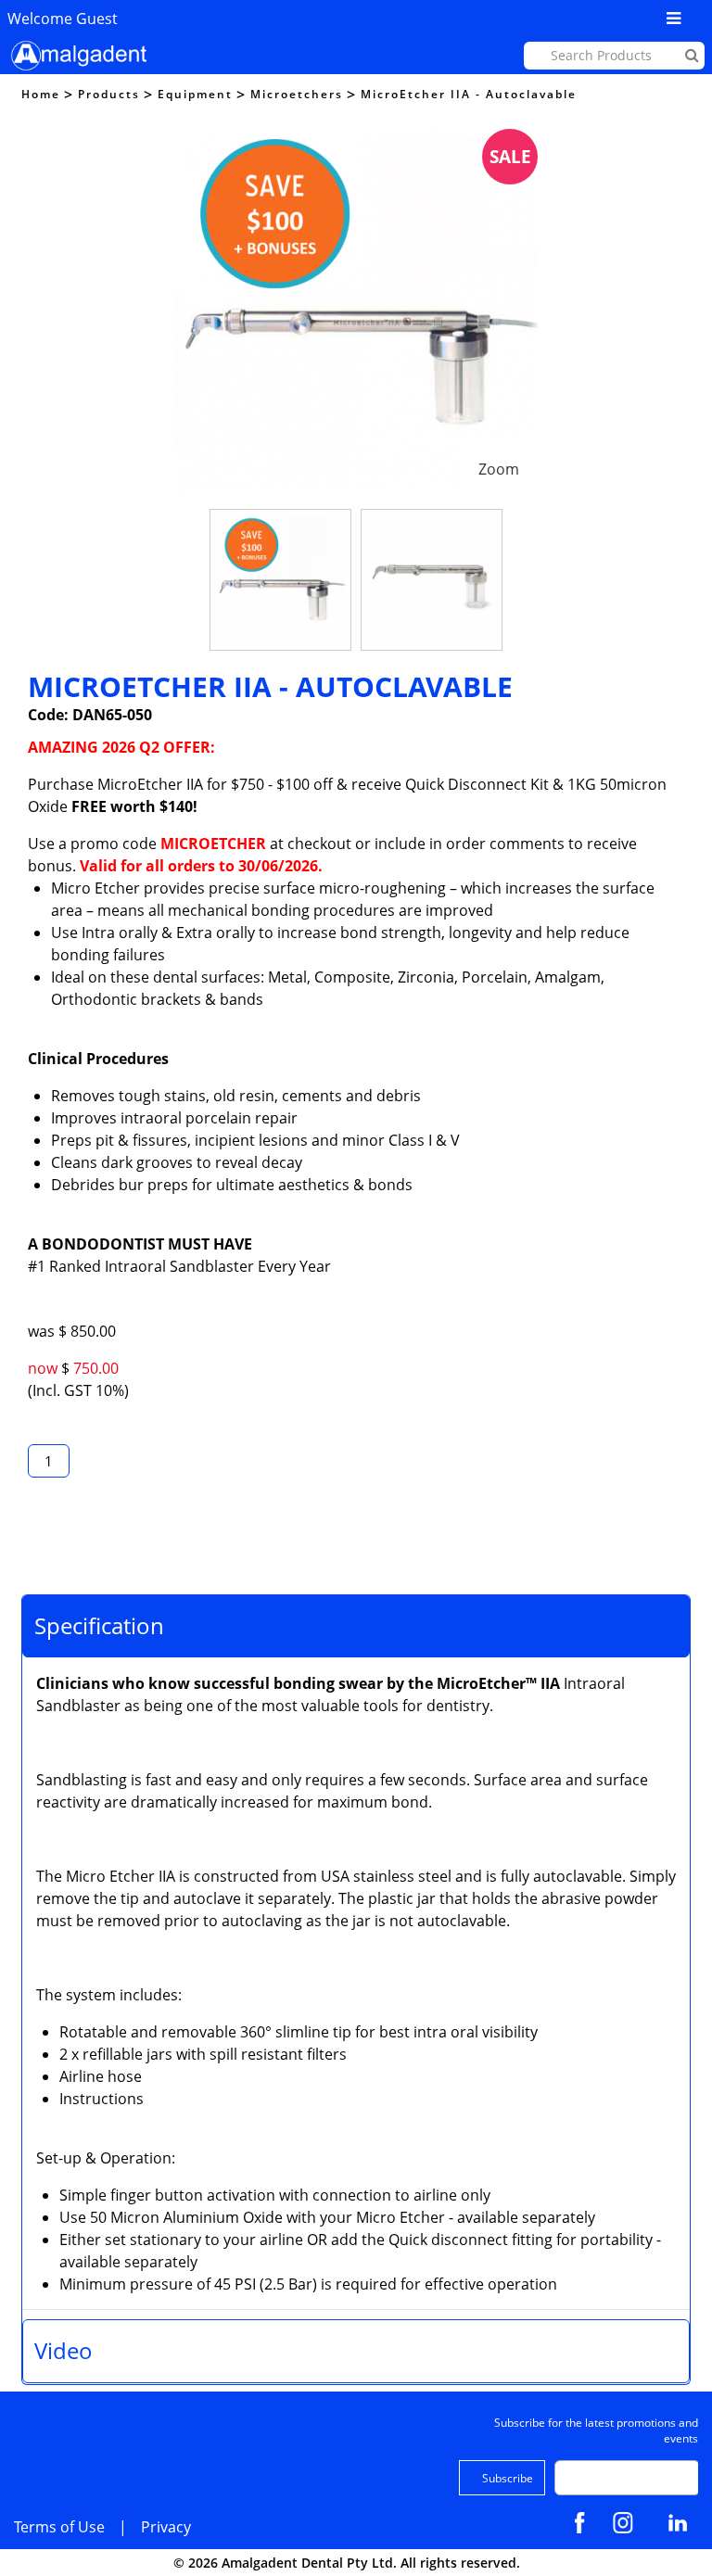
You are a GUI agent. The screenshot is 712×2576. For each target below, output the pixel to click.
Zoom (499, 469)
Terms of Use (59, 2527)
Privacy (166, 2527)
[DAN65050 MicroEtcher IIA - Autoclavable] (280, 580)
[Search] (692, 55)
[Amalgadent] (77, 56)
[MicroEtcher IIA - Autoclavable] (356, 140)
